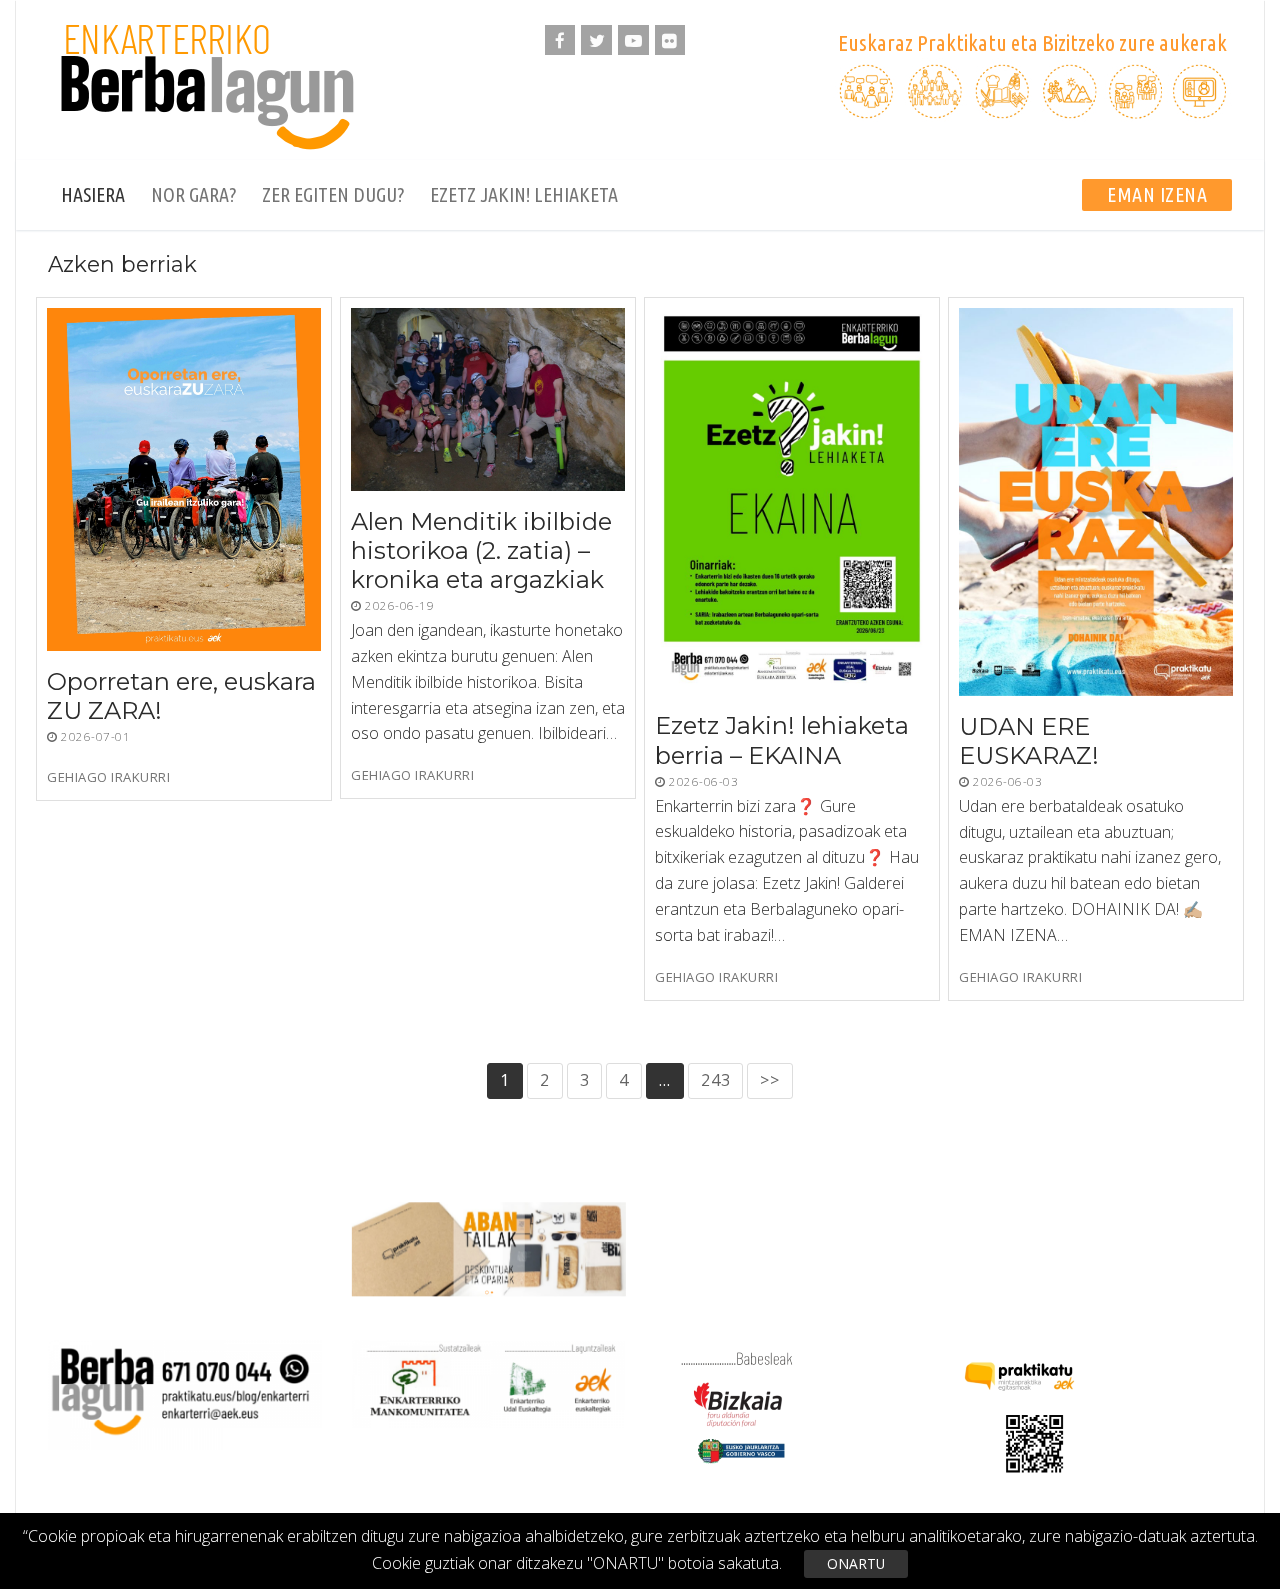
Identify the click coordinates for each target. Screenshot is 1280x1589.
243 (715, 1080)
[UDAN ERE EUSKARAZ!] (1096, 502)
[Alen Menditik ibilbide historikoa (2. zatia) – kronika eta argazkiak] (488, 399)
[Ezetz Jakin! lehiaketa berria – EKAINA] (792, 501)
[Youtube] (633, 40)
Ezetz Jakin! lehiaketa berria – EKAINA (782, 741)
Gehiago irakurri (108, 777)
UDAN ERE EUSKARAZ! (1029, 741)
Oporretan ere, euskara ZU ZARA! (181, 696)
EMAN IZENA (1157, 194)
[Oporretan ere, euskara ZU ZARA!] (184, 479)
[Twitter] (596, 40)
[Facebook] (560, 40)
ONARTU (856, 1563)
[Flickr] (670, 40)
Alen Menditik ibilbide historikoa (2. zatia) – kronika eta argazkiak (481, 550)
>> (770, 1080)
